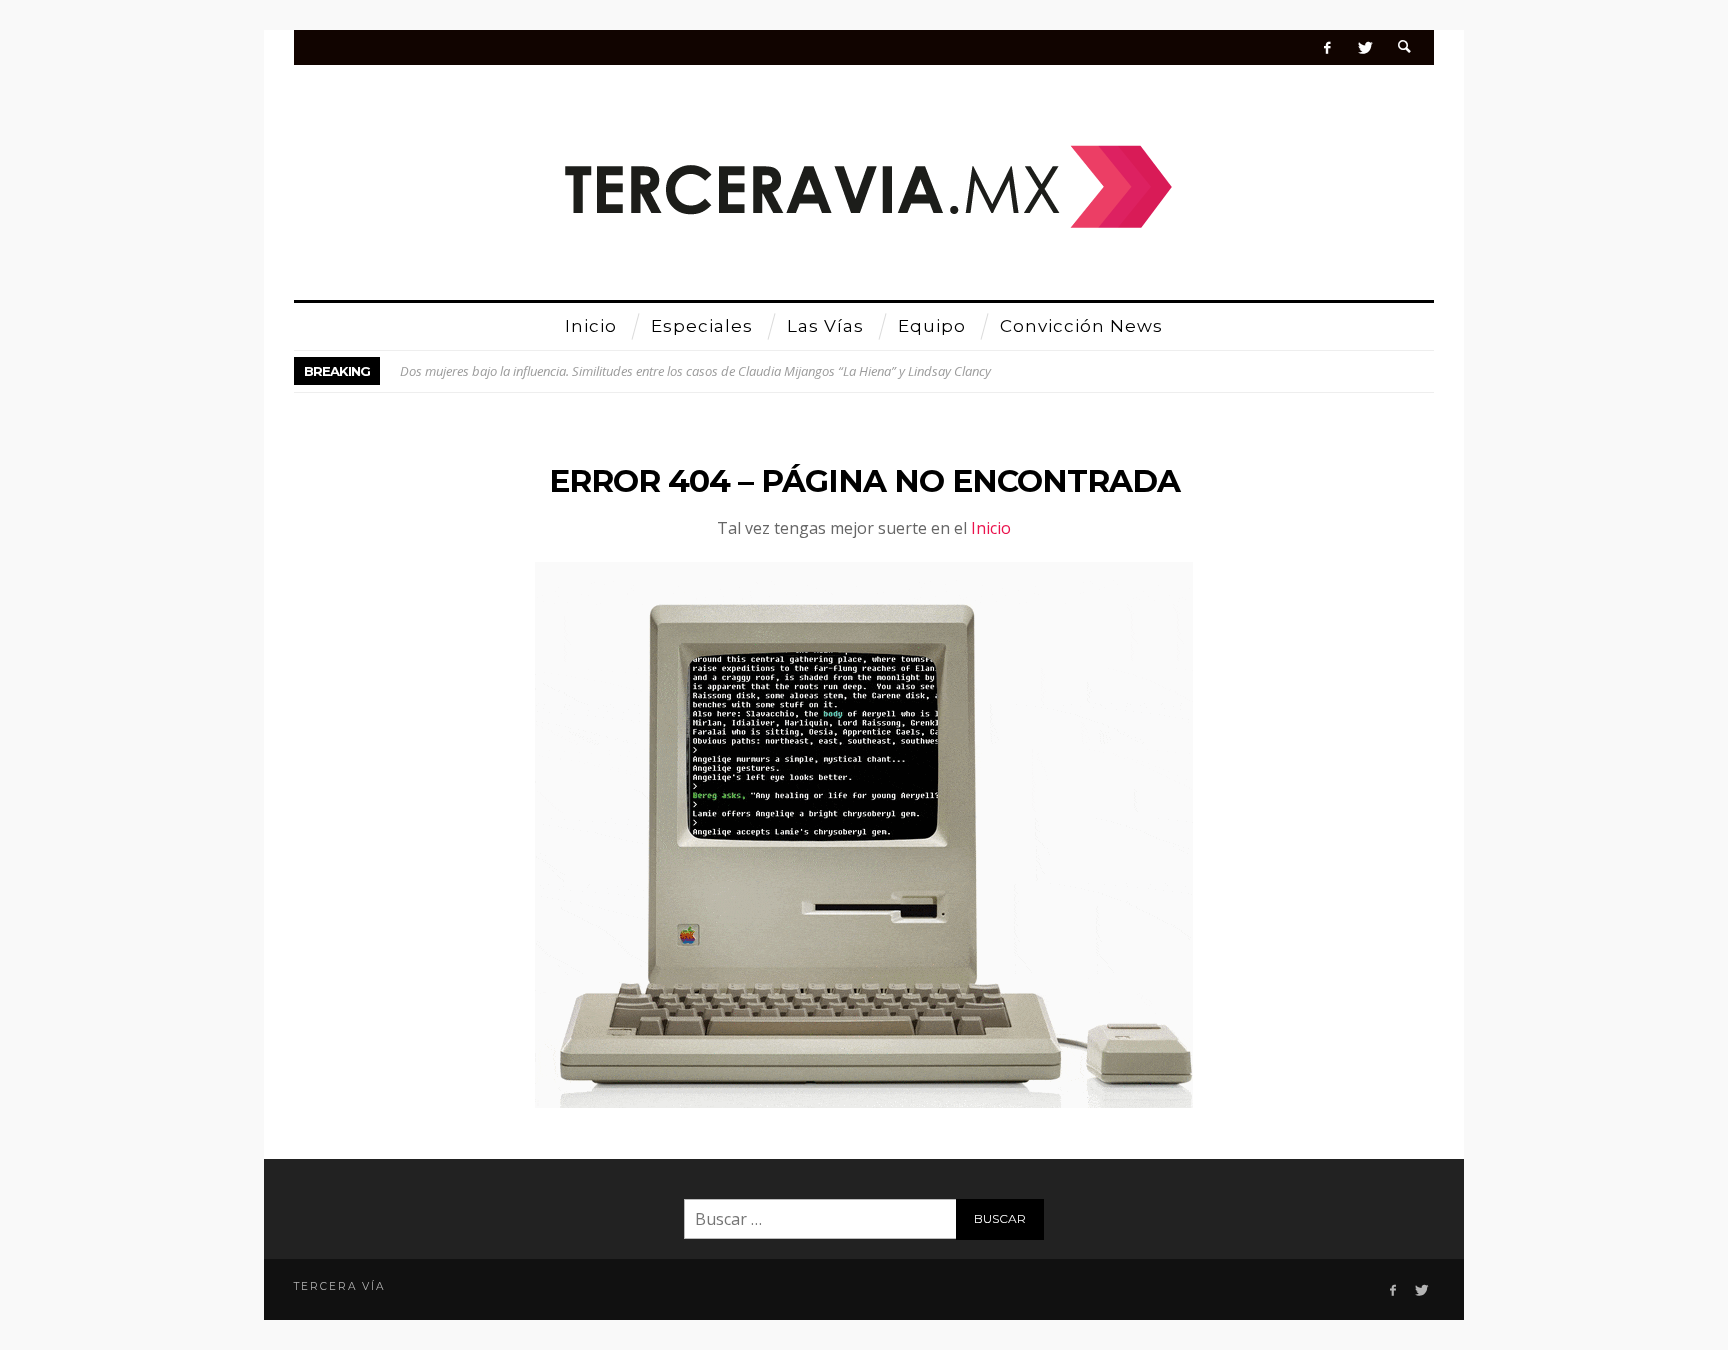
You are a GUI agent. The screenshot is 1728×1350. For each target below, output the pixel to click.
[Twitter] (1364, 47)
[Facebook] (1327, 47)
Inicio (991, 528)
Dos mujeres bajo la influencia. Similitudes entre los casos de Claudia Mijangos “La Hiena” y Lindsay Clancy (695, 371)
